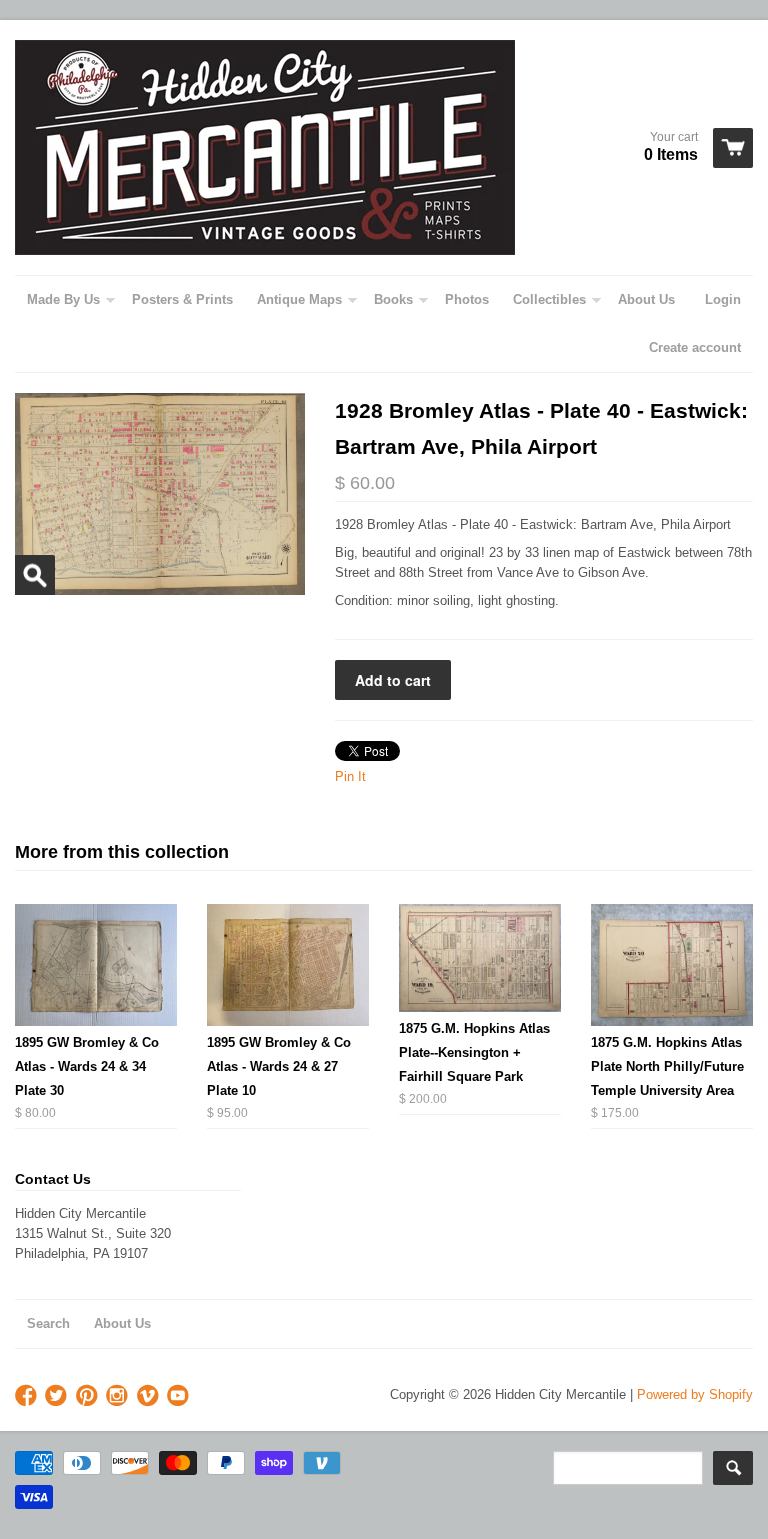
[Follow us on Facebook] (28, 1396)
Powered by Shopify (695, 1394)
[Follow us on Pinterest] (89, 1396)
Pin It (350, 776)
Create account (695, 347)
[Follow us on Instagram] (119, 1396)
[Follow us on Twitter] (58, 1396)
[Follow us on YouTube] (180, 1396)
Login (723, 299)
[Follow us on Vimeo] (150, 1396)
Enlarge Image (35, 575)
